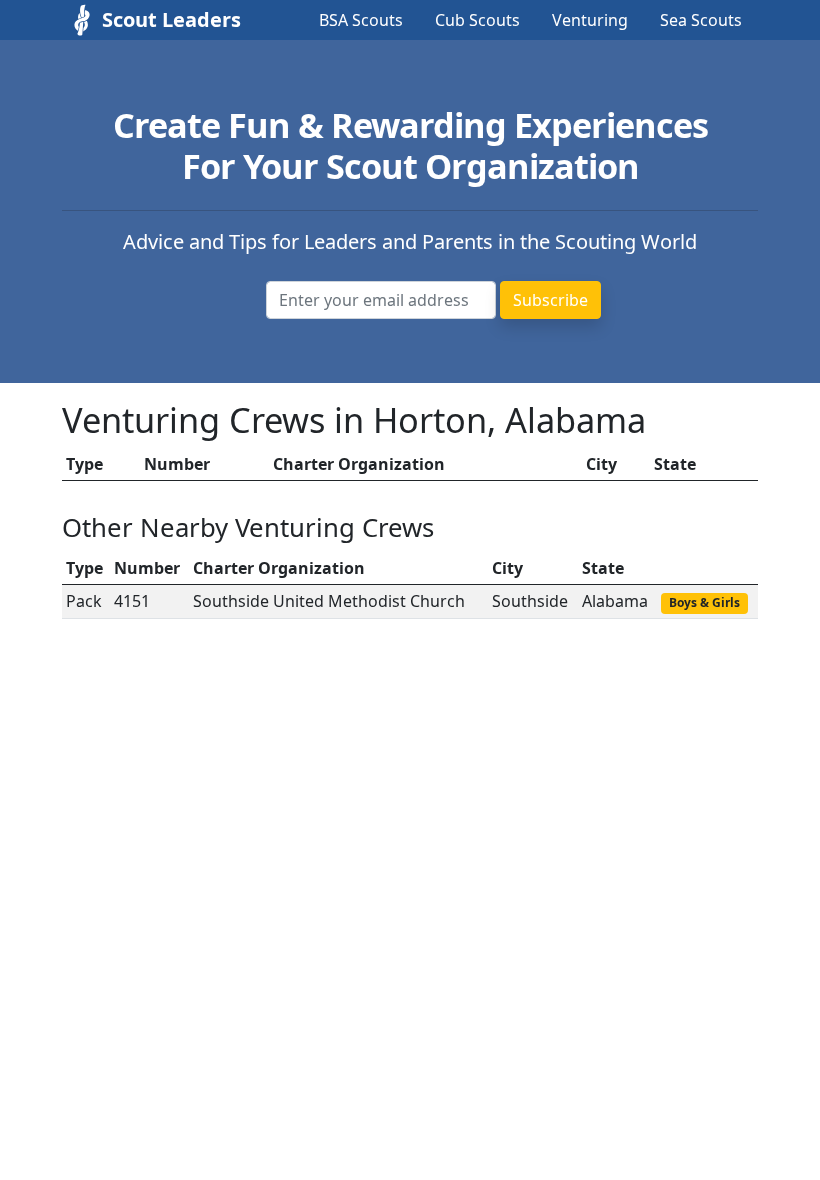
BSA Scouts (361, 20)
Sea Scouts (701, 20)
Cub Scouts (477, 20)
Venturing (590, 20)
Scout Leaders (152, 19)
